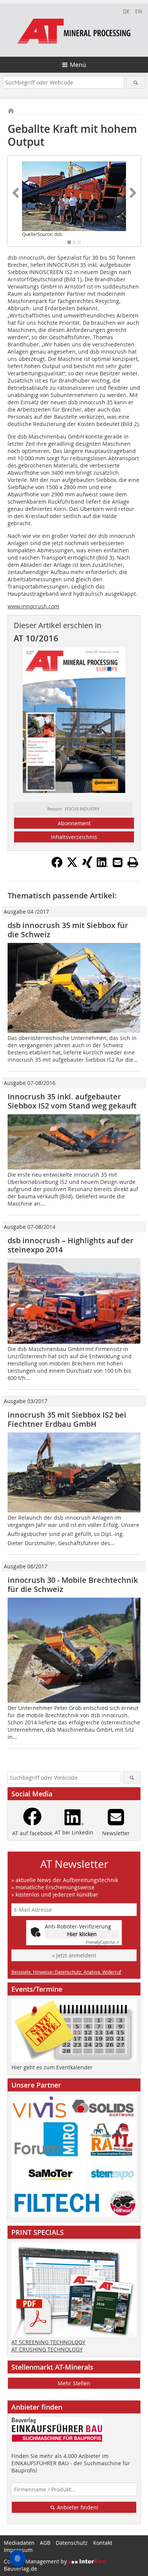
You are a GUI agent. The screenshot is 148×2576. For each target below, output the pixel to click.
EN (139, 11)
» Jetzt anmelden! (74, 1955)
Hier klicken (82, 1934)
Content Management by (36, 2561)
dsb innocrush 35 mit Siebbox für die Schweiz (68, 930)
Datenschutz (72, 2543)
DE (126, 11)
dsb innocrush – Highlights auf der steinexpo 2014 (71, 1245)
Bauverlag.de (20, 2569)
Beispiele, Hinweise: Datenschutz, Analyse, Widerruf (66, 1972)
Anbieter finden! (77, 2507)
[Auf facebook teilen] (57, 866)
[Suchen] (136, 82)
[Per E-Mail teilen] (118, 862)
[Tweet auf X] (72, 866)
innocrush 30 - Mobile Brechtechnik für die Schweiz (73, 1585)
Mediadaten (19, 2543)
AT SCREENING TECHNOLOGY (48, 2342)
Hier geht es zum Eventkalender (52, 2067)
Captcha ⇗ (102, 1942)
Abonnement (74, 823)
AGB (45, 2543)
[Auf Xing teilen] (87, 866)
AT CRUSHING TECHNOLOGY (47, 2349)
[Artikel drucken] (133, 862)
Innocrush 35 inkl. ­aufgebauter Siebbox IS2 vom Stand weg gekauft (72, 1101)
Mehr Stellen (74, 2383)
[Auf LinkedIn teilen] (102, 866)
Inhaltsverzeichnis (74, 837)
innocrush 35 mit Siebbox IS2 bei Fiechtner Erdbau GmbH (67, 1419)
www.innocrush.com (33, 606)
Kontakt (103, 2543)
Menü (78, 65)
